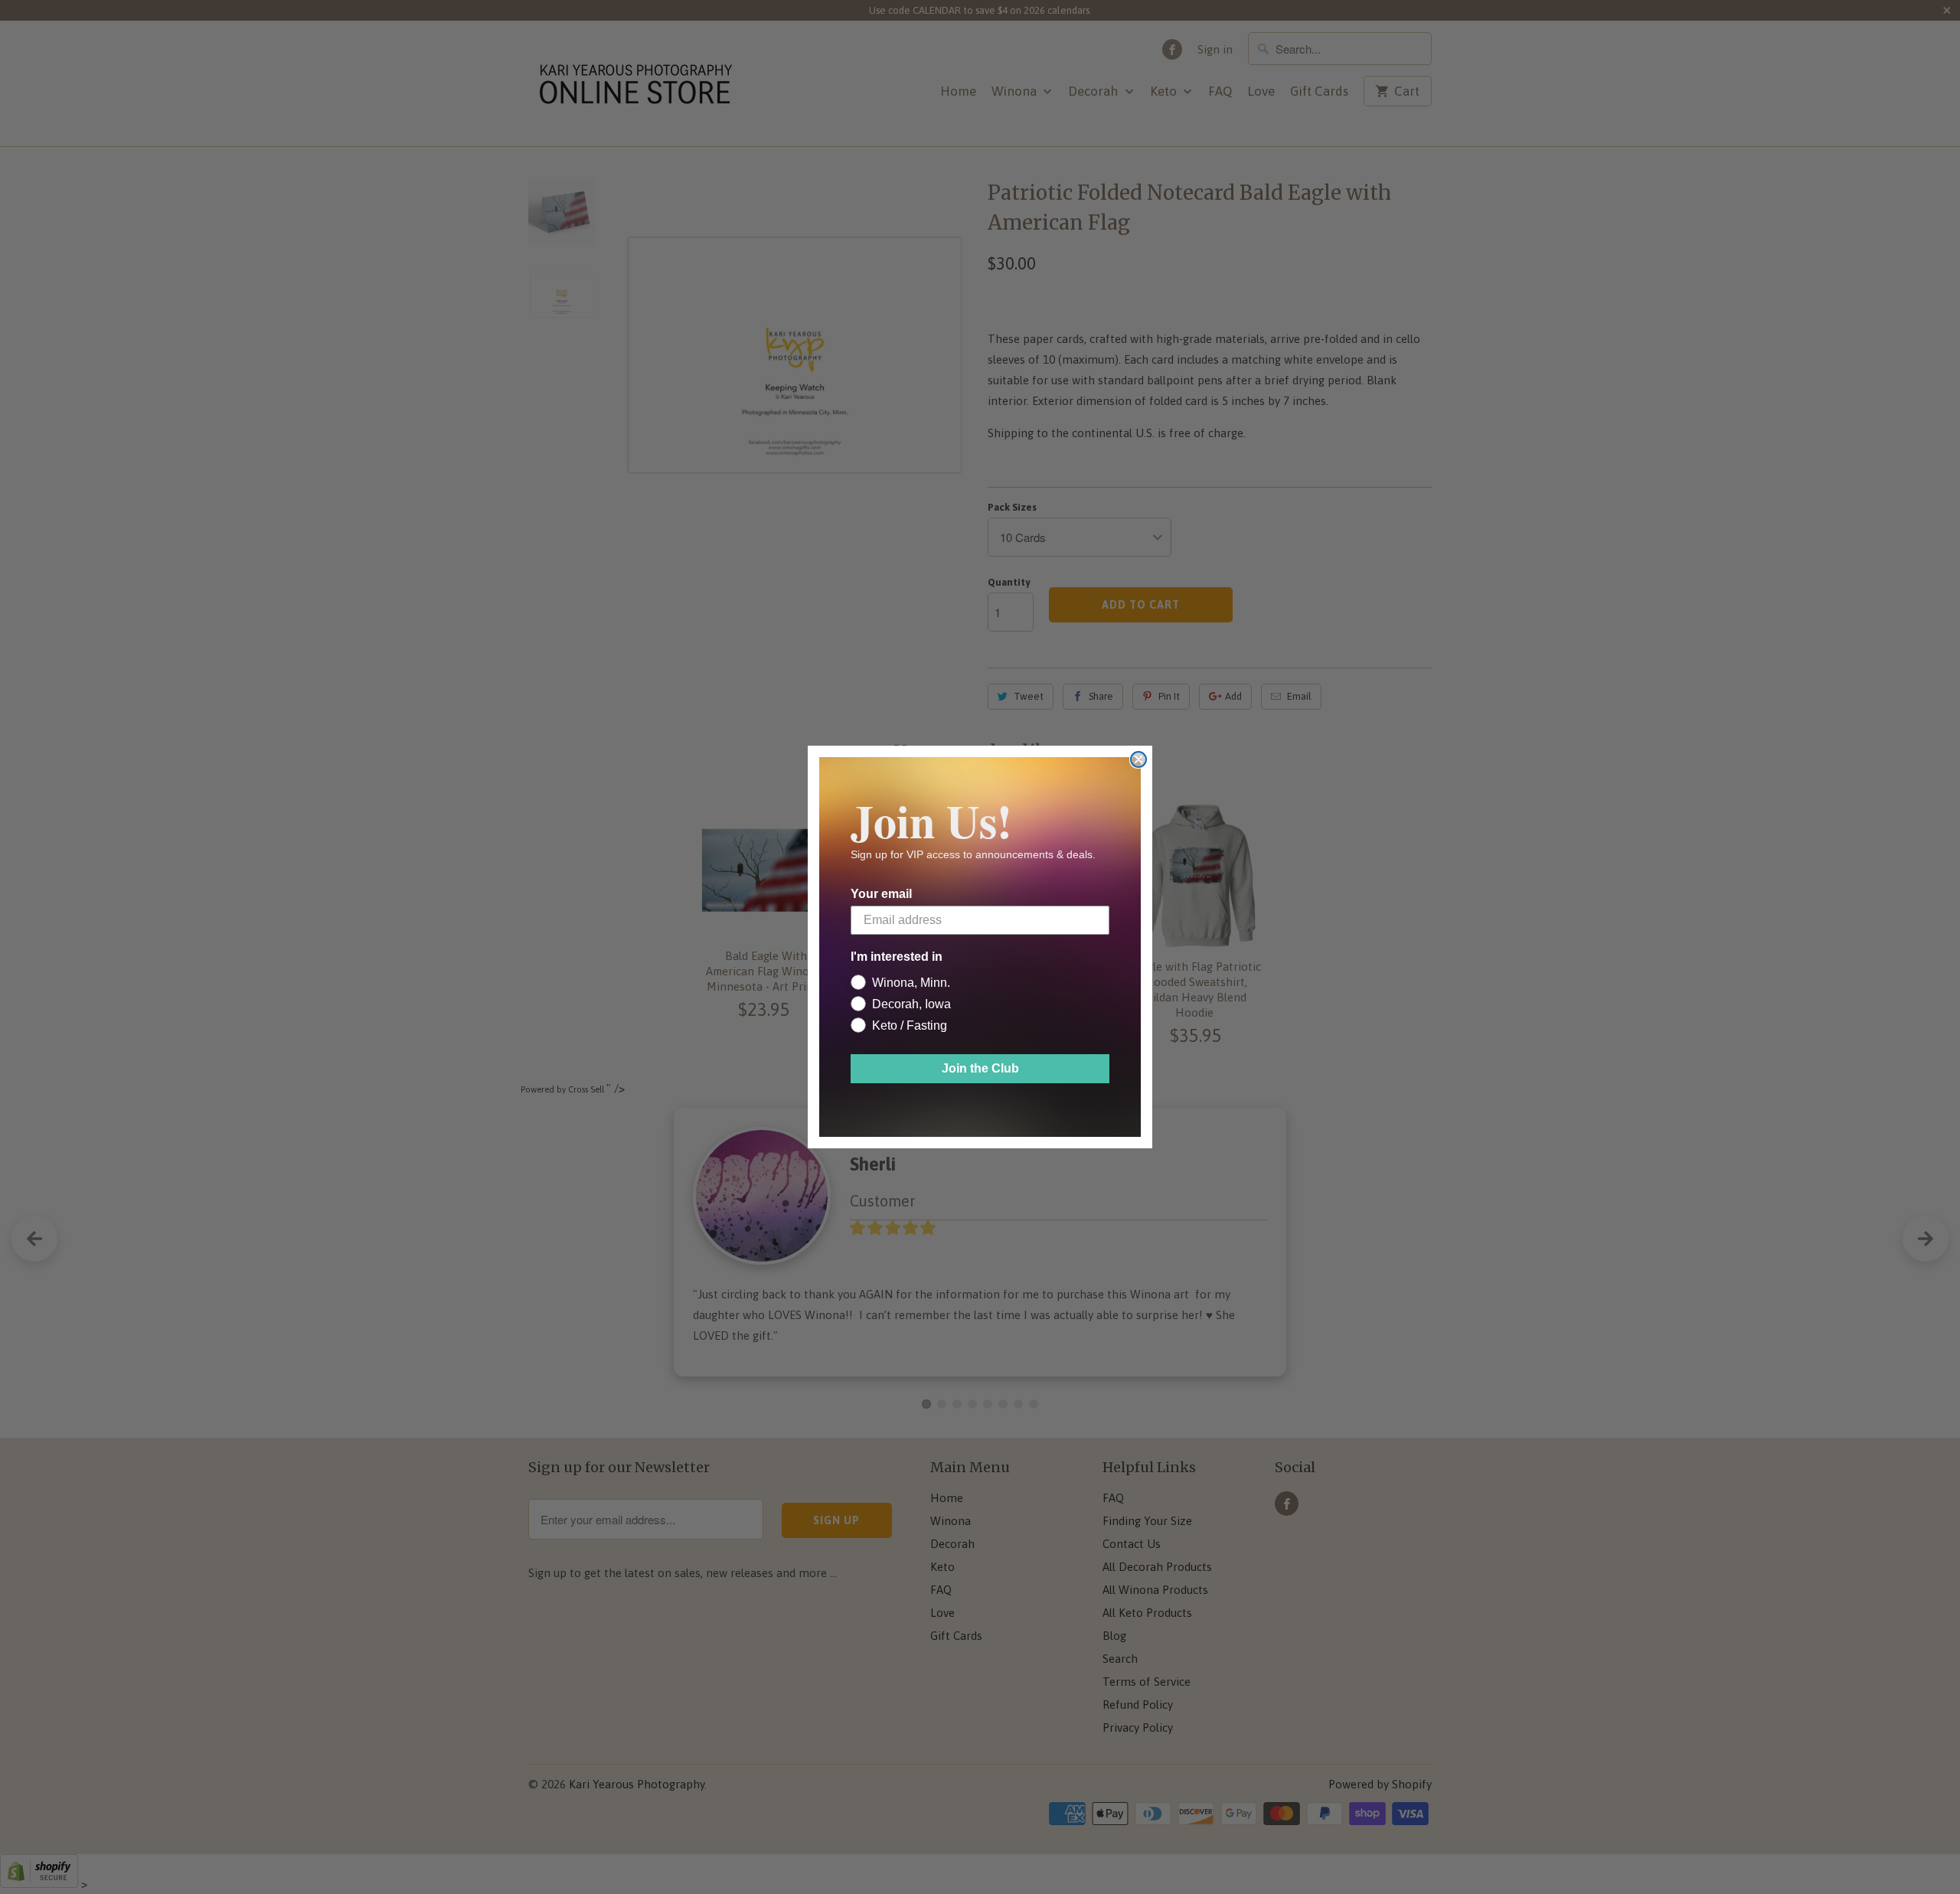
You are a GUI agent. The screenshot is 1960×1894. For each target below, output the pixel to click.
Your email (881, 894)
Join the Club (980, 1068)
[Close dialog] (1138, 759)
